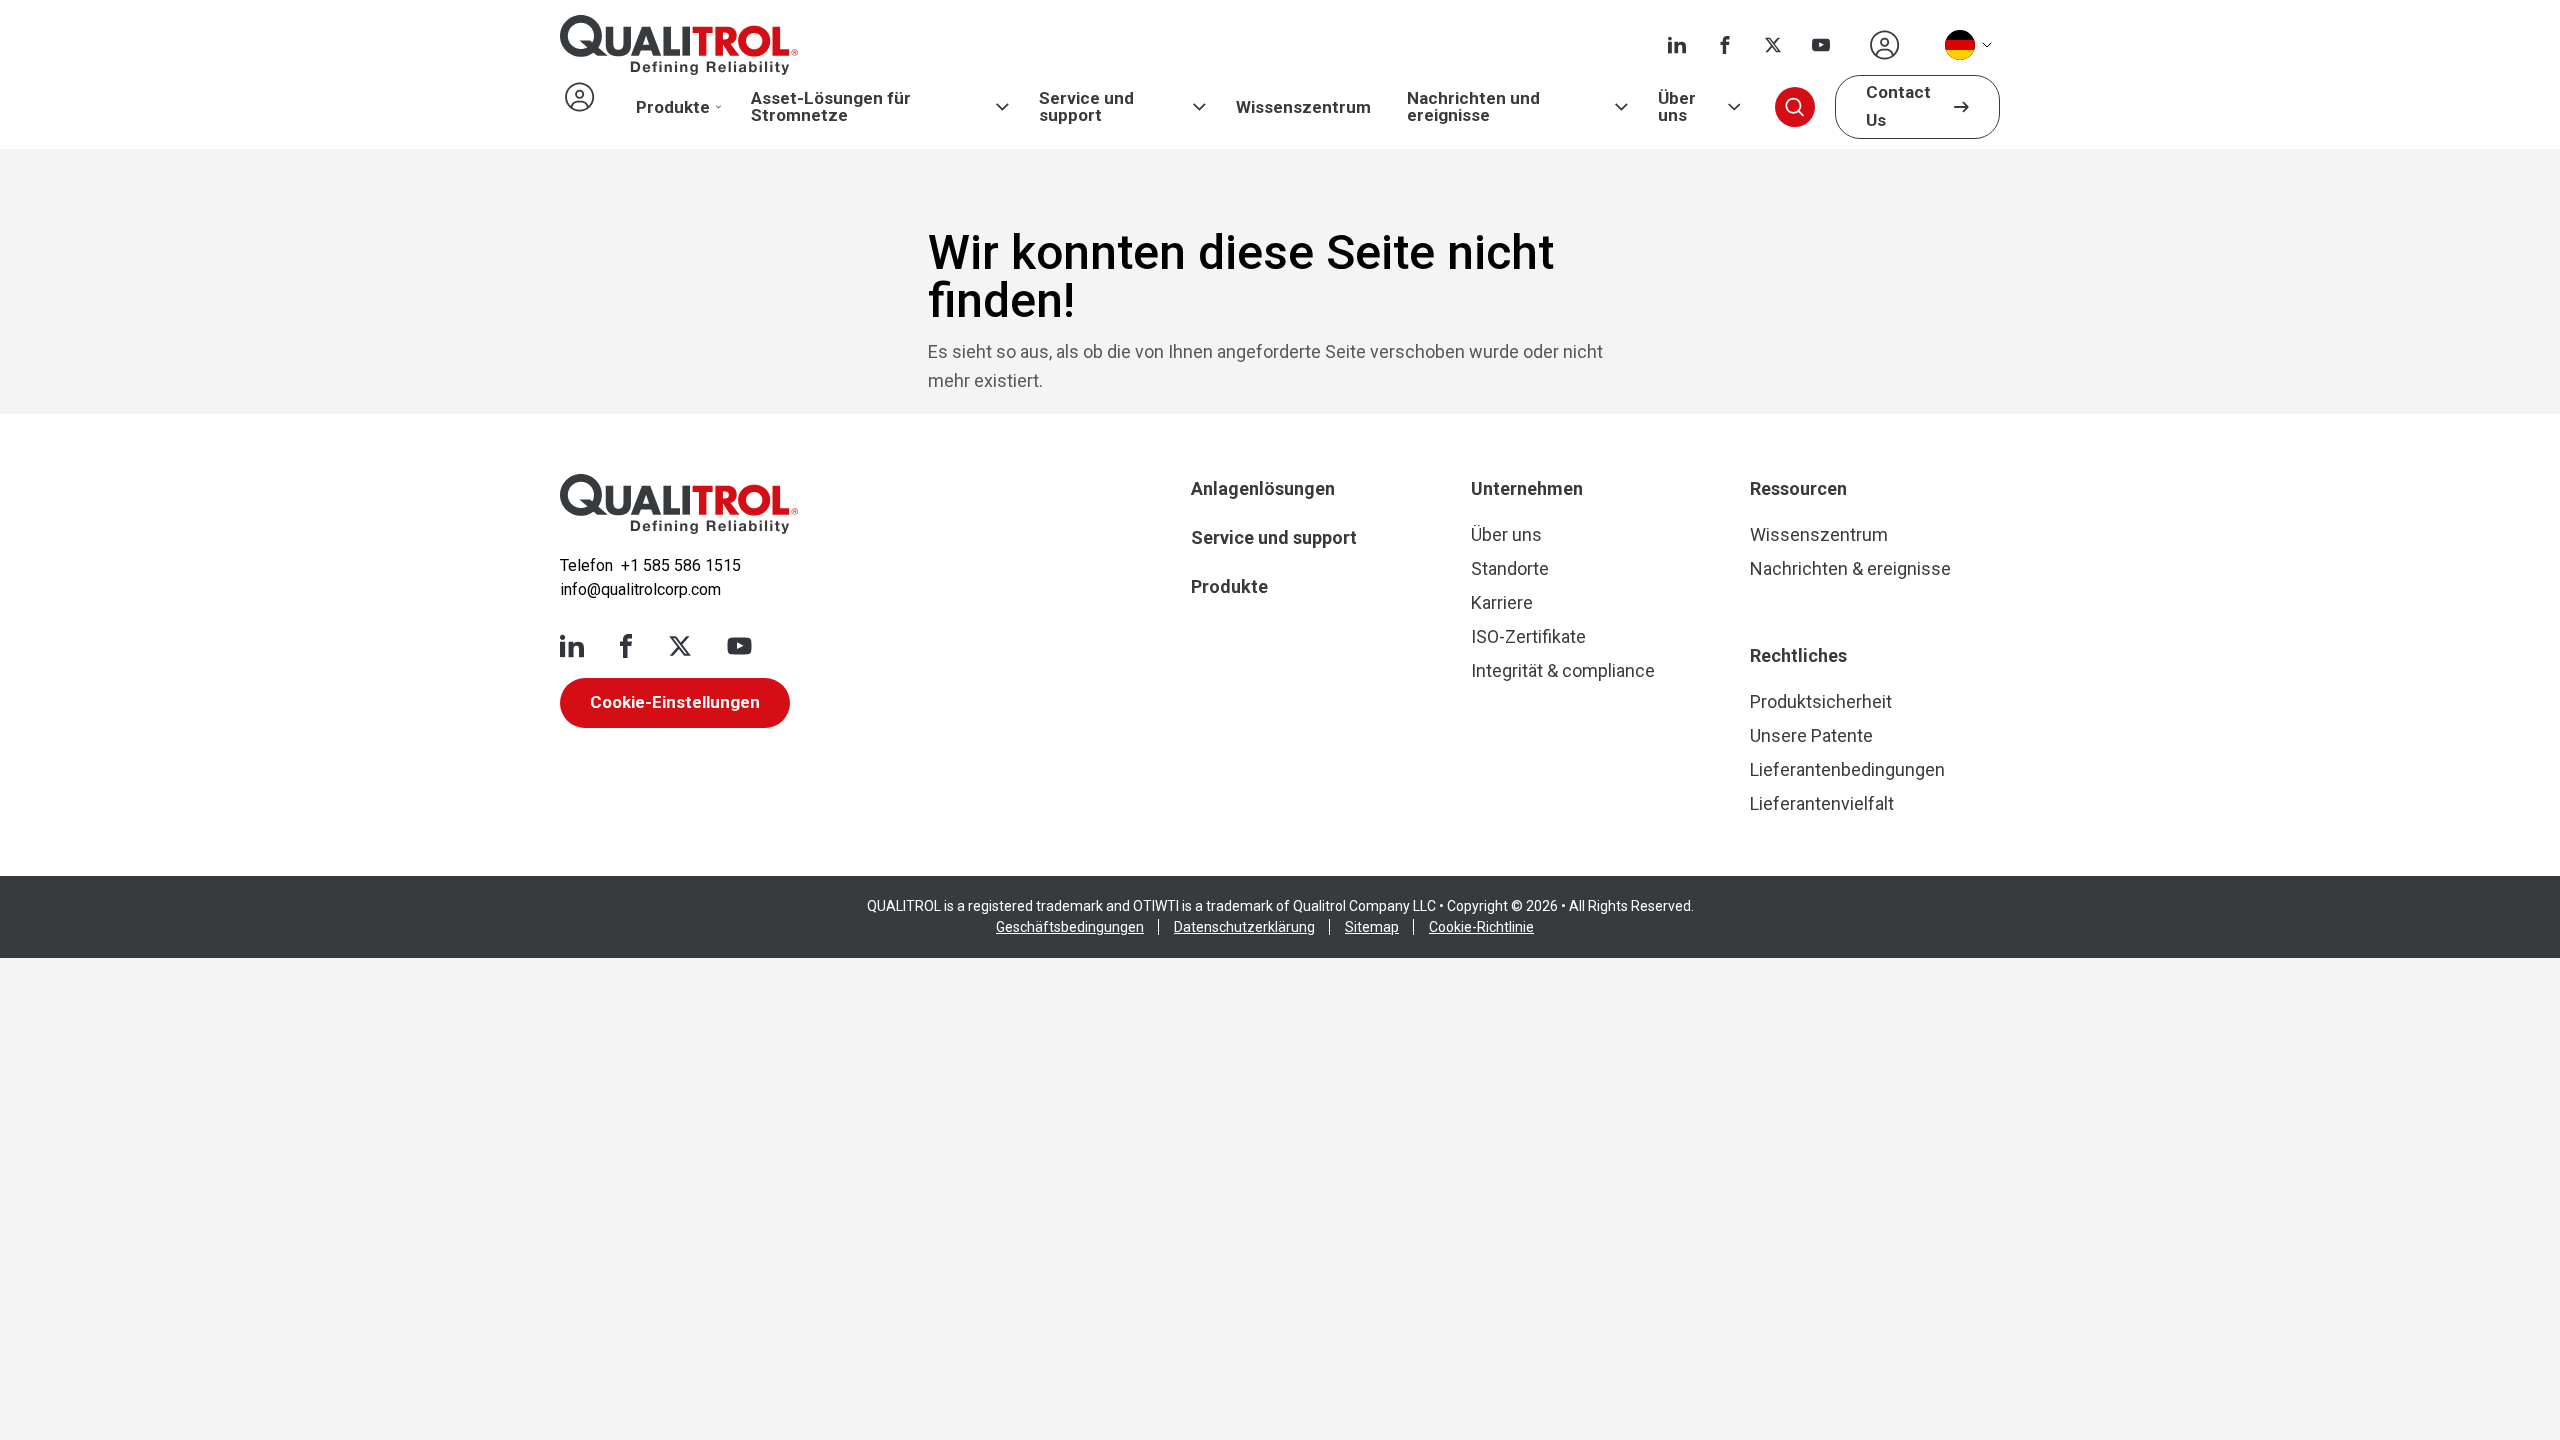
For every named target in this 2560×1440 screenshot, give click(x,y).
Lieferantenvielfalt (1822, 803)
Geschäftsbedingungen (1070, 927)
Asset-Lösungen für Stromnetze (831, 107)
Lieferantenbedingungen (1847, 769)
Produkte (673, 107)
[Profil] (1885, 45)
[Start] (679, 504)
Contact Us (1898, 106)
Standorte (1510, 568)
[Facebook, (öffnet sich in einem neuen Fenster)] (1725, 45)
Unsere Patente (1811, 735)
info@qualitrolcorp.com (640, 589)
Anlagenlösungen (1263, 488)
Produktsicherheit (1821, 701)
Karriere (1502, 602)
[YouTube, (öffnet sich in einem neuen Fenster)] (1821, 45)
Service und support (1086, 107)
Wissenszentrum (1303, 107)
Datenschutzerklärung (1244, 927)
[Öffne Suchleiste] (1795, 107)
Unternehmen (1527, 488)
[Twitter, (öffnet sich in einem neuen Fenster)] (1773, 45)
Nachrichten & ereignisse (1850, 568)
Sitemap (1372, 927)
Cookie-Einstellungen (675, 702)
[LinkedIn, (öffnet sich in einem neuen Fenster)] (1677, 45)
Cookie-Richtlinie (1481, 927)
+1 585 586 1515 (681, 565)
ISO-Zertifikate (1528, 636)
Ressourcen (1798, 488)
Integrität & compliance (1563, 670)
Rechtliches (1798, 655)
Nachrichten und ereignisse (1473, 107)
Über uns (1677, 107)
